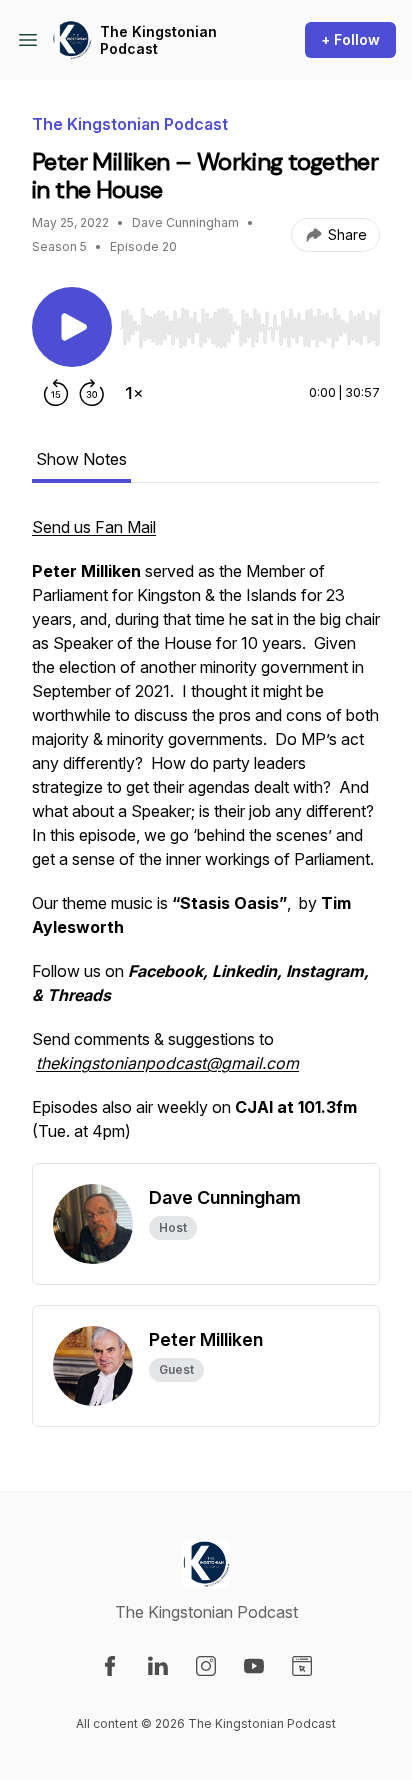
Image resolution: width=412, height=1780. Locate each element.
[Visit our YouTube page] (254, 1666)
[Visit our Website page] (302, 1666)
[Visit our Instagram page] (206, 1666)
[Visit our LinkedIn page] (158, 1666)
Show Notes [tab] (81, 459)
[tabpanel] (206, 839)
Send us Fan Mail (94, 527)
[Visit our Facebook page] (110, 1666)
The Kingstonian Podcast (158, 40)
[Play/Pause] (72, 327)
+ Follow (350, 39)
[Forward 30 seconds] (92, 393)
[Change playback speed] (134, 393)
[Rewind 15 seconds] (56, 393)
